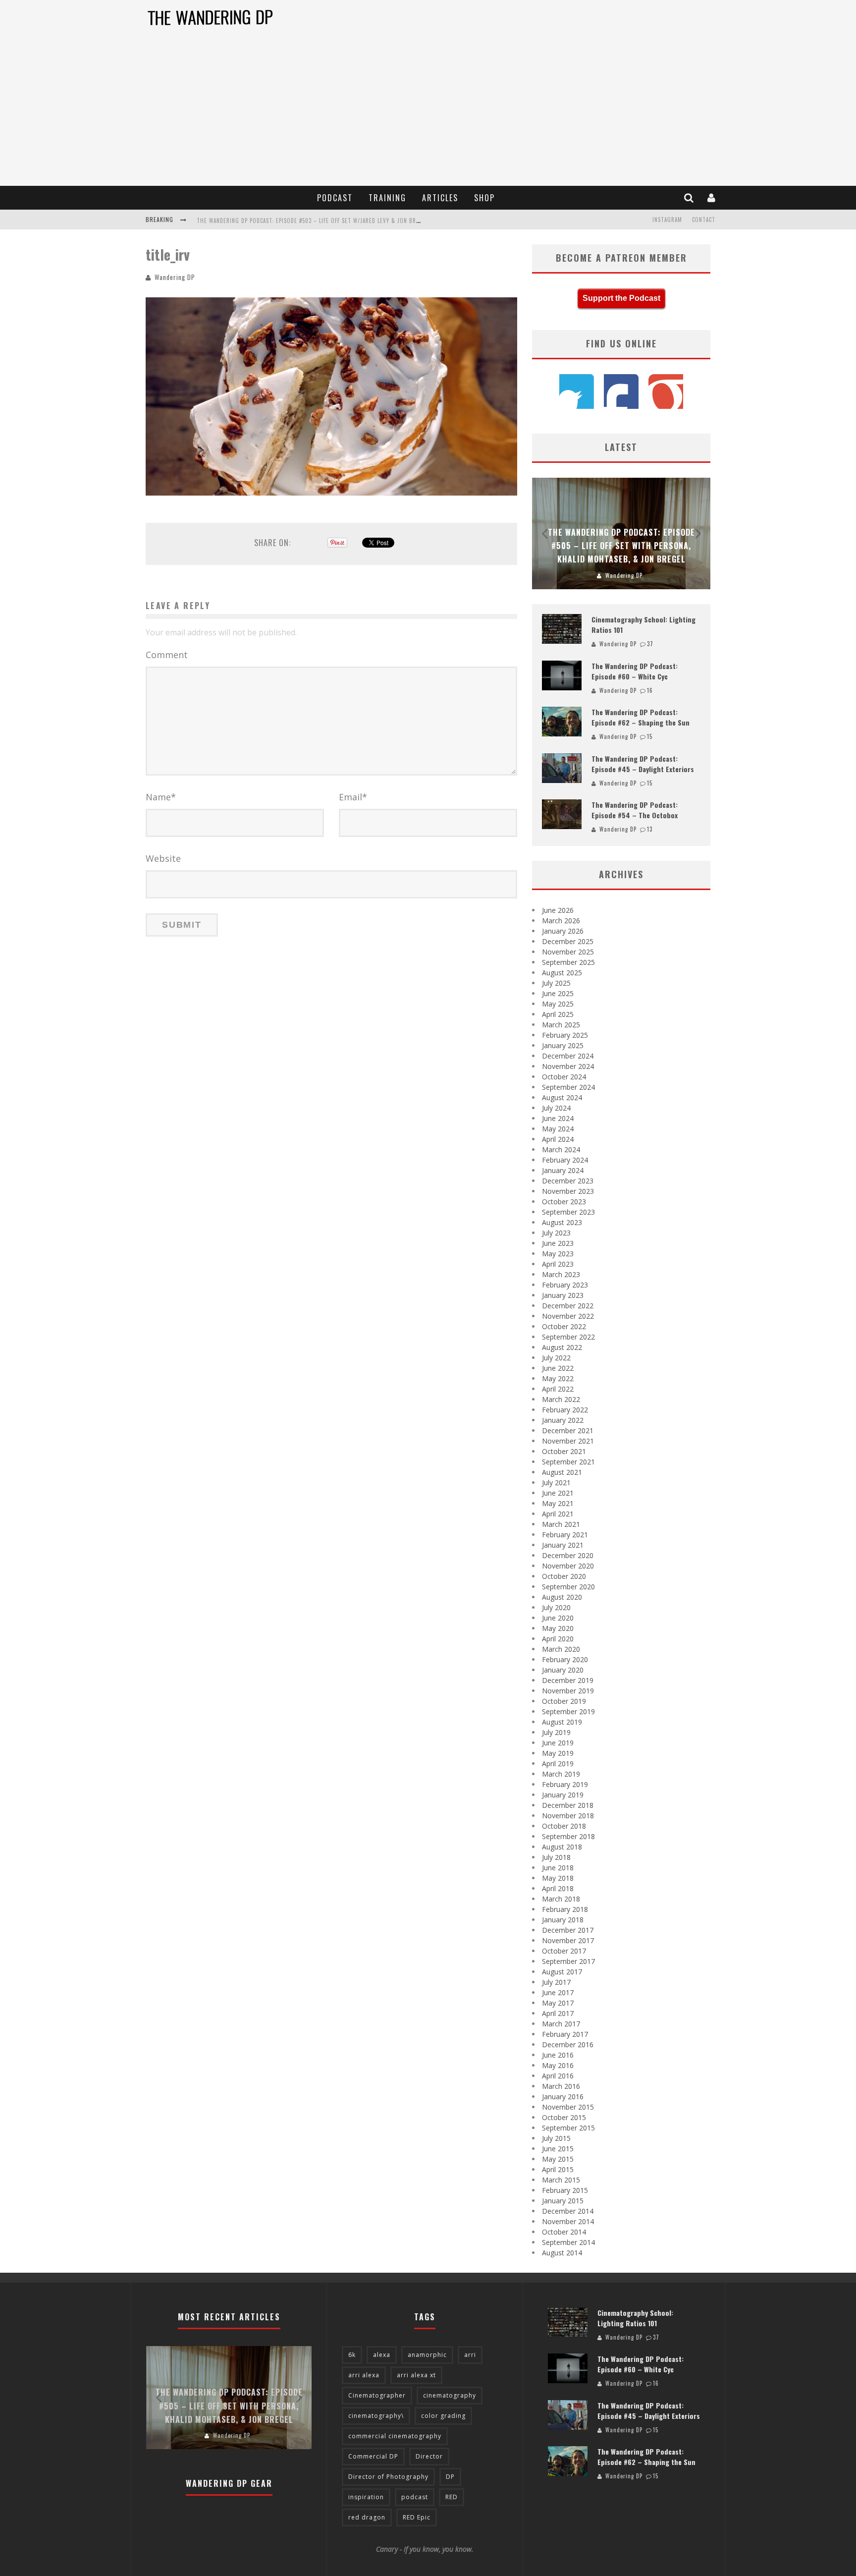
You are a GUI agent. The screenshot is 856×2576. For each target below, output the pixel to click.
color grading (443, 2416)
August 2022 (562, 1347)
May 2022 (558, 1378)
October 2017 (564, 1951)
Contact (704, 220)
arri (470, 2355)
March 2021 (561, 1524)
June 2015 (558, 2149)
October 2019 (564, 1701)
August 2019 (562, 1722)
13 (650, 829)
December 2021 (568, 1430)
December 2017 (568, 1930)
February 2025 (565, 1035)
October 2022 (564, 1326)
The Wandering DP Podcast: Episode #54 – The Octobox (635, 810)
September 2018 (568, 1836)
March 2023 (561, 1274)
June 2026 (558, 910)
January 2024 (563, 1170)
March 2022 (561, 1399)
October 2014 (564, 2232)
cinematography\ (376, 2416)
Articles (440, 198)
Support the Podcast (621, 298)
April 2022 (558, 1389)
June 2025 (558, 993)
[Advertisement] (428, 112)
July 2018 (556, 1857)
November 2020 (568, 1566)
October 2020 (564, 1576)
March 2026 (561, 921)
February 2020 (565, 1659)
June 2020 (558, 1618)
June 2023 (558, 1243)
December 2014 (568, 2211)
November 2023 (568, 1191)
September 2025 (568, 962)
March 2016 (561, 2086)
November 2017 (568, 1940)
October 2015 (564, 2117)
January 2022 (563, 1420)
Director (429, 2456)
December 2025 (568, 941)
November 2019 (568, 1691)
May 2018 (558, 1878)
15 (650, 736)
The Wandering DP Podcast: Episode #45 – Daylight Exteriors (643, 764)
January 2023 (563, 1295)
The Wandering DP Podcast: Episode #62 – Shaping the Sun (641, 717)
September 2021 (568, 1462)
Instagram (667, 220)
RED (452, 2497)
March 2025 (561, 1025)
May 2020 (558, 1628)
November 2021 (568, 1441)
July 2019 (556, 1732)
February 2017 (565, 2034)
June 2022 (558, 1368)
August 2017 (562, 1972)
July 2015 (556, 2138)
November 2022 (568, 1316)
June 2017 (558, 1992)
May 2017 (558, 2003)
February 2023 (565, 1285)
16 (650, 690)
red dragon (367, 2517)
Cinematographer (377, 2395)
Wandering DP (175, 277)
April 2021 (558, 1514)
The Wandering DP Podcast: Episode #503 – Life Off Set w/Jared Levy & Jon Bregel (313, 221)
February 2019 (565, 1784)
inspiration (366, 2497)
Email (353, 797)
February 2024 (565, 1160)
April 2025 (558, 1014)
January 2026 (563, 931)
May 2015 (558, 2159)
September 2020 (568, 1587)
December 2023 (568, 1181)
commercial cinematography (395, 2436)
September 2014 (568, 2242)
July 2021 (556, 1483)
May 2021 (558, 1503)
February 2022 (565, 1410)
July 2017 (556, 1982)
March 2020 (561, 1649)
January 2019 (563, 1795)
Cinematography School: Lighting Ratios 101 (635, 2318)
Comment (167, 655)
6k (352, 2355)
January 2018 (563, 1920)
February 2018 (565, 1909)
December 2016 (568, 2044)
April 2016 (558, 2076)
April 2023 (558, 1264)
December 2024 (568, 1056)
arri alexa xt (416, 2375)
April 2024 (558, 1139)
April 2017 (558, 2013)
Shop (484, 198)
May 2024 (558, 1129)
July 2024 (556, 1108)
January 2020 (563, 1670)
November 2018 (568, 1816)
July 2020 (556, 1607)
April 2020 (558, 1639)
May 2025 (558, 1004)
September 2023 (568, 1212)
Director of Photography (388, 2477)
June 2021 (558, 1493)
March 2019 (561, 1774)
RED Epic (417, 2517)
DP (450, 2477)
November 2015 (568, 2107)
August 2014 (562, 2253)
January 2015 (563, 2201)
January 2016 (563, 2097)
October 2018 (564, 1826)
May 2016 (558, 2065)
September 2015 (568, 2128)
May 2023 (558, 1254)
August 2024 (562, 1097)
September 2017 (568, 1961)
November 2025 (568, 952)
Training (387, 198)
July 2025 (556, 983)
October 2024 (564, 1077)
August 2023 (562, 1222)
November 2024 (568, 1066)
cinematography (450, 2395)
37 (650, 644)
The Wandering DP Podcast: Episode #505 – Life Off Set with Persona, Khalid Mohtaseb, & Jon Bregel (621, 546)
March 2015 (561, 2180)
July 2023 (556, 1233)
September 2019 (568, 1711)
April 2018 (558, 1888)
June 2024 (558, 1118)
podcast (415, 2497)
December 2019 (568, 1680)
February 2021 (565, 1535)
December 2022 (568, 1306)
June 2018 (558, 1868)
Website (163, 858)
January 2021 (563, 1545)
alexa (382, 2355)
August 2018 (562, 1847)
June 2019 (558, 1743)
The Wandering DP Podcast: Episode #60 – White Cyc (635, 671)
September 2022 (568, 1337)
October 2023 (564, 1202)
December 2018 (568, 1805)
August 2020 (562, 1597)
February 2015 (565, 2190)
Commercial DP (373, 2456)
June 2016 (558, 2055)
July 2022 (556, 1358)
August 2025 (562, 973)
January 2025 (563, 1045)
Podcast (335, 198)
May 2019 (558, 1753)
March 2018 (561, 1899)
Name (161, 797)
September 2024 (568, 1087)
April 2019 (558, 1764)
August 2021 (562, 1472)
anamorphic (427, 2355)
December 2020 (568, 1555)
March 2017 (561, 2024)
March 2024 (561, 1149)
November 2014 (568, 2221)
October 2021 (564, 1451)
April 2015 (558, 2169)
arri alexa (364, 2375)
